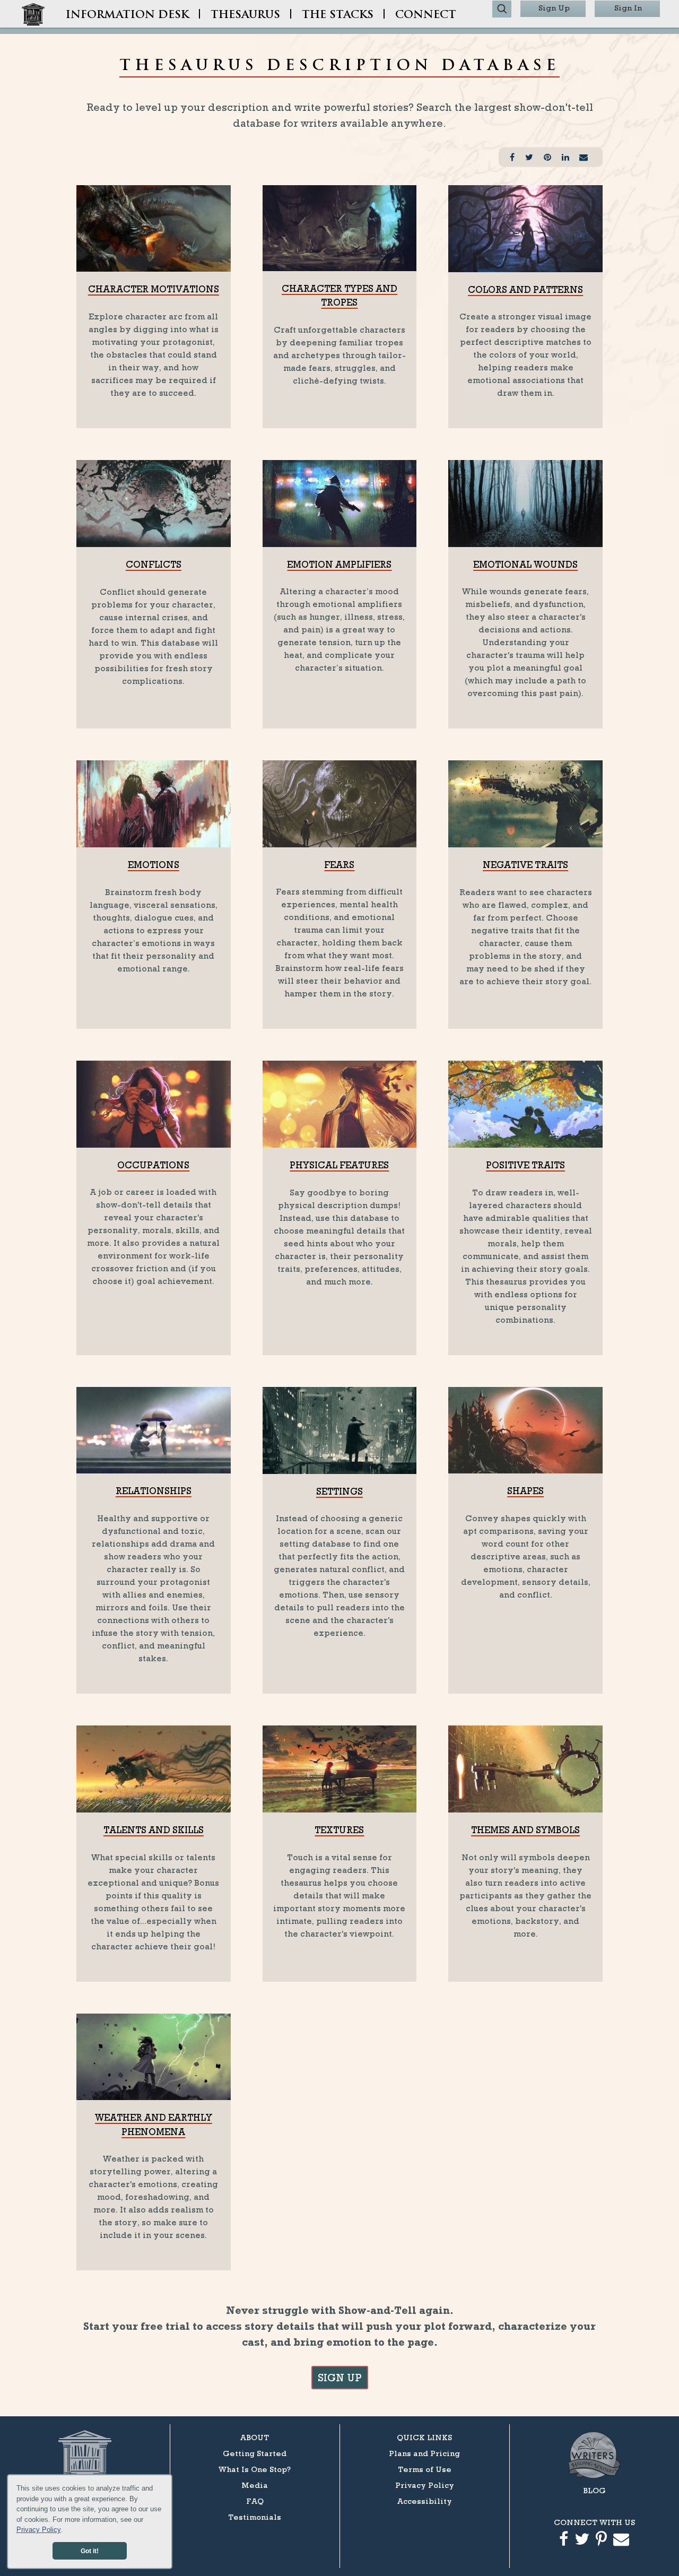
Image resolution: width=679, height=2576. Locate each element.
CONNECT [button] (426, 15)
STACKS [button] (338, 15)
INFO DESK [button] (127, 15)
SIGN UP (340, 2378)
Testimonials (255, 2517)
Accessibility (425, 2501)
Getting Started (255, 2453)
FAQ (255, 2501)
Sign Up (554, 8)
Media (255, 2485)
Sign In (628, 8)
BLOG (594, 2490)
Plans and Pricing (424, 2453)
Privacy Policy (39, 2530)
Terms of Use (425, 2469)
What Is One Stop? (255, 2469)
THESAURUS (245, 15)
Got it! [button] (90, 2551)
